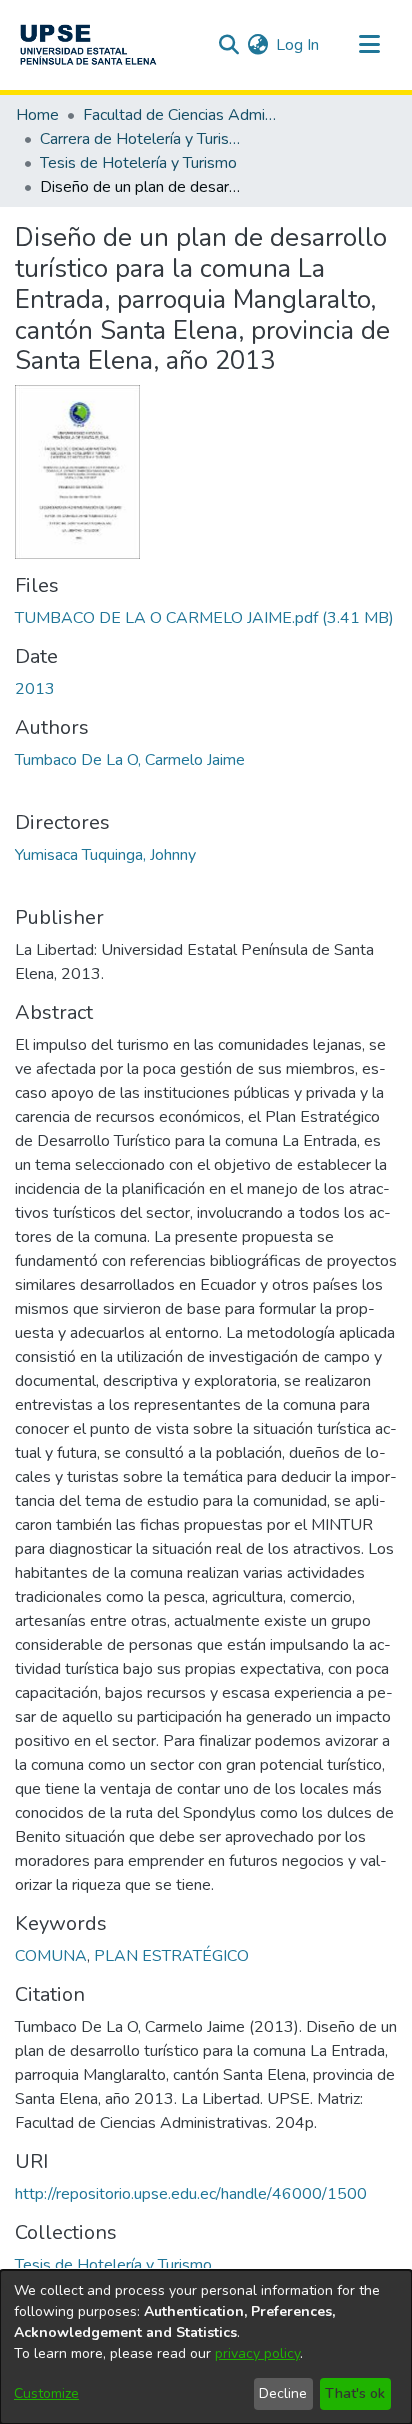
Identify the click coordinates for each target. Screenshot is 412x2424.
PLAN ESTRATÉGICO (171, 1956)
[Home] (88, 45)
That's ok (355, 2393)
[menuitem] (257, 45)
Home (37, 115)
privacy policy (257, 2353)
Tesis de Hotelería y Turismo (138, 163)
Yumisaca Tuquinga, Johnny (105, 855)
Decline (283, 2393)
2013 (35, 689)
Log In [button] (298, 45)
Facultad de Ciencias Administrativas (183, 115)
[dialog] (206, 2347)
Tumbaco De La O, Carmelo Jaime (130, 760)
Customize (46, 2393)
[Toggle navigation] (369, 45)
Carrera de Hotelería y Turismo (140, 139)
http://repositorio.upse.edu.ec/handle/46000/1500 (191, 2194)
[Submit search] (228, 45)
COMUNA (51, 1956)
